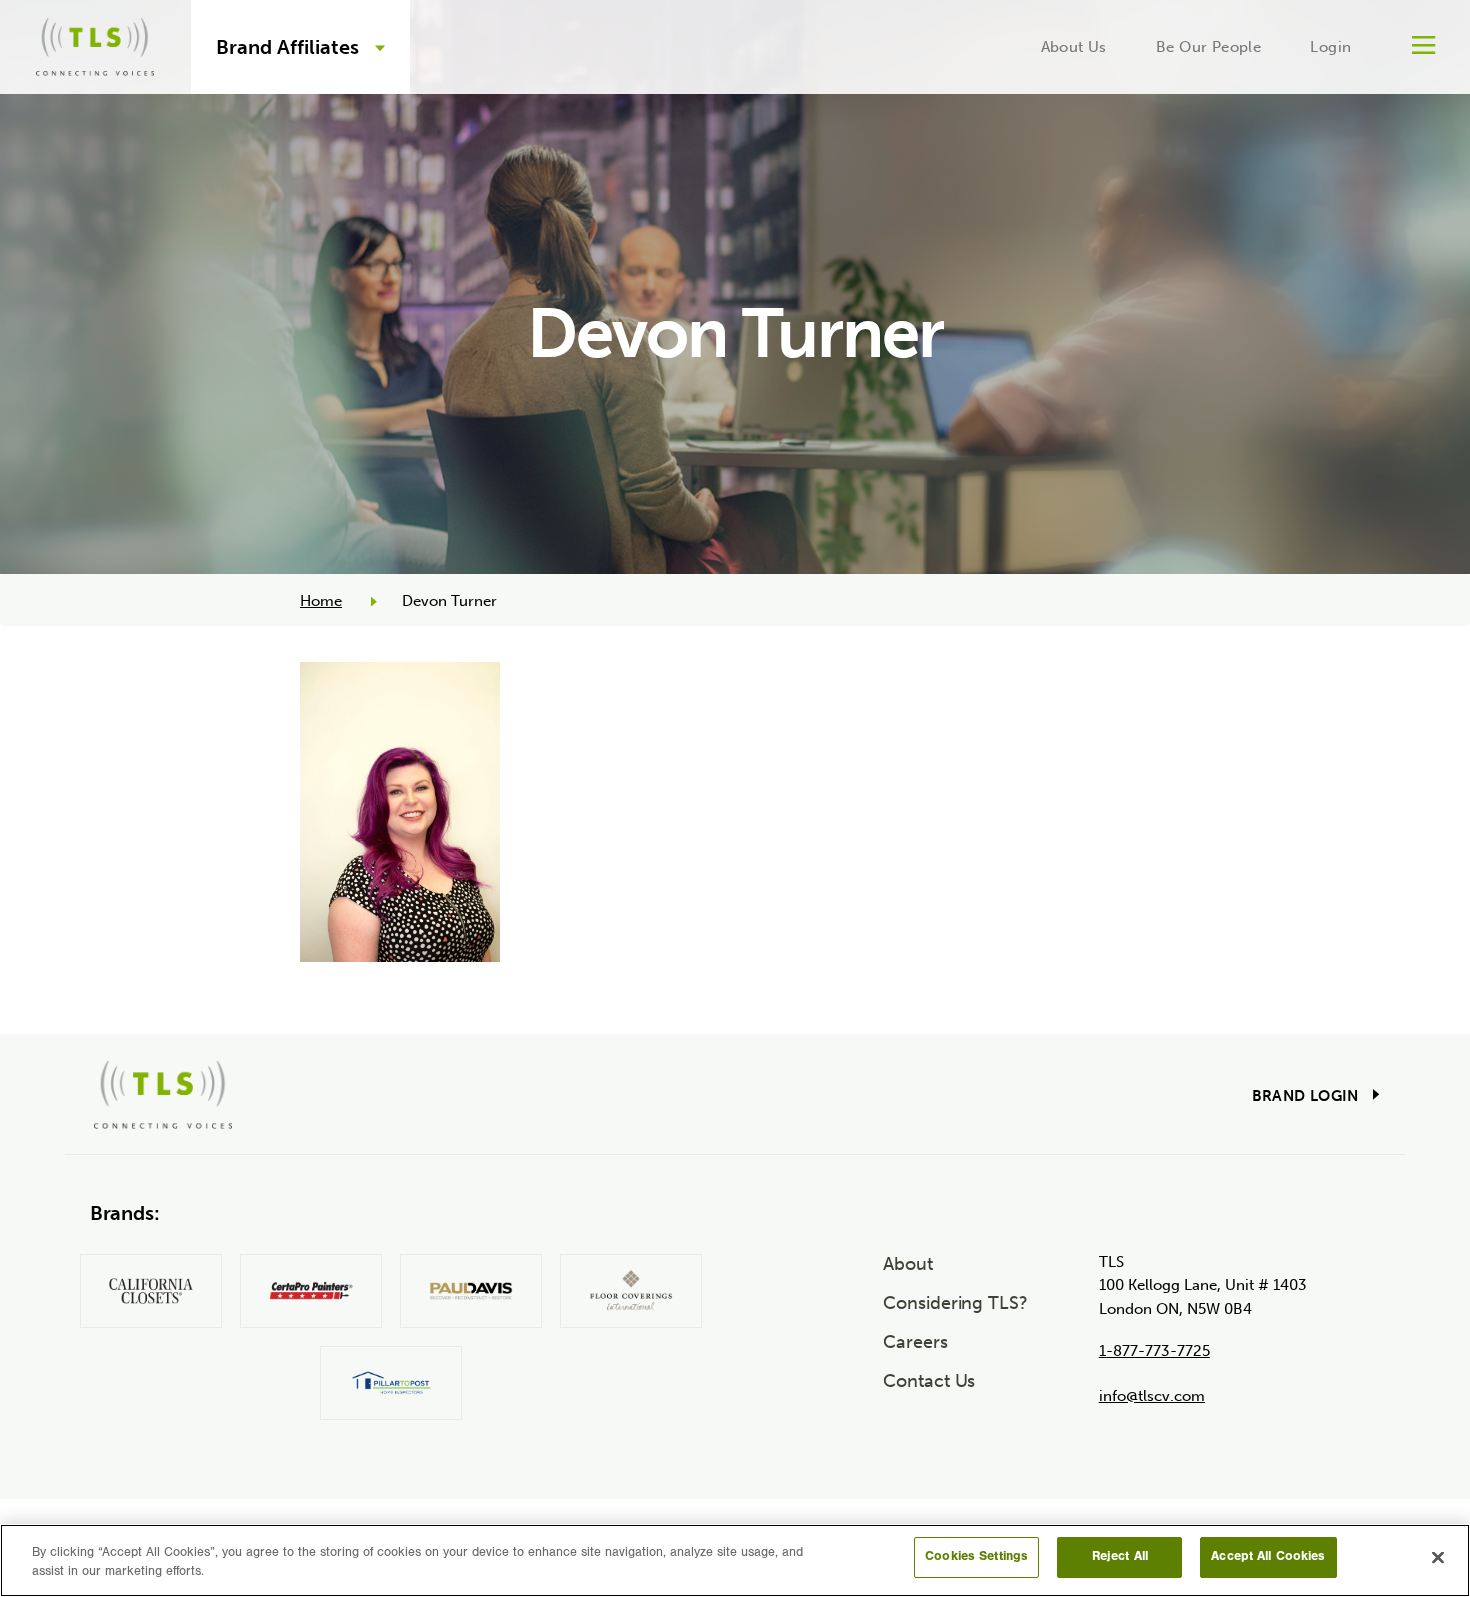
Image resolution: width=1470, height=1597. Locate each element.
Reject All (1120, 1557)
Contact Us (929, 1381)
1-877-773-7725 (1154, 1351)
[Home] (95, 43)
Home (321, 601)
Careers (915, 1342)
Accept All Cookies (1268, 1557)
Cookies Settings (976, 1557)
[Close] (1438, 1557)
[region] (735, 1560)
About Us (1074, 47)
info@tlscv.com (1152, 1396)
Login (1330, 47)
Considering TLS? (955, 1303)
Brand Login (1305, 1096)
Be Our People (1208, 47)
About (908, 1264)
